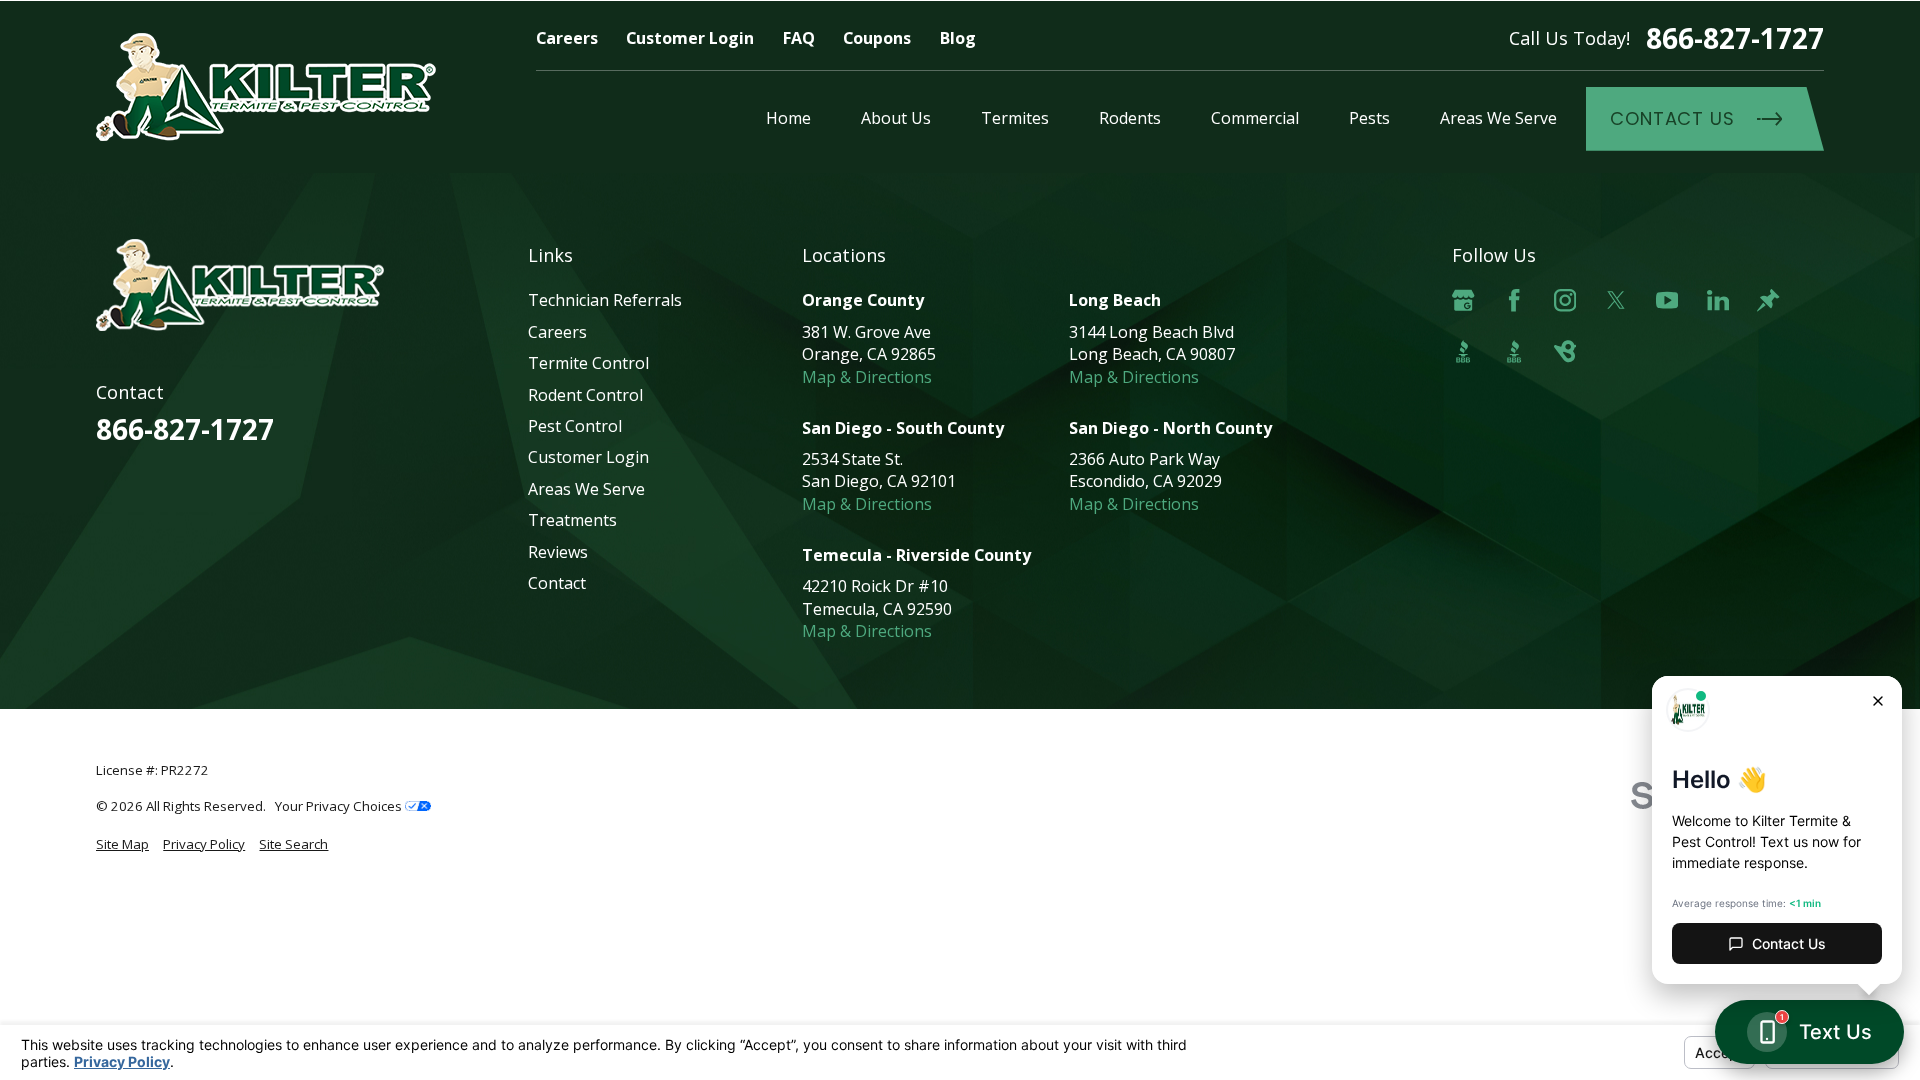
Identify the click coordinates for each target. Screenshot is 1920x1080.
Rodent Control (585, 395)
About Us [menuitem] (896, 118)
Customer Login (690, 38)
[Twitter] (1616, 300)
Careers (567, 38)
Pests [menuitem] (1369, 118)
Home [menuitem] (788, 118)
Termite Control (588, 363)
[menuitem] (122, 844)
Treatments (572, 520)
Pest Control (575, 426)
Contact (557, 583)
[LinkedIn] (1718, 300)
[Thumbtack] (1768, 300)
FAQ (799, 38)
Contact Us (1672, 118)
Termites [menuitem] (1015, 118)
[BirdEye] (1565, 351)
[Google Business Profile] (1463, 300)
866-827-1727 (1735, 38)
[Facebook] (1514, 300)
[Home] (266, 87)
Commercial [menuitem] (1255, 118)
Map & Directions (867, 377)
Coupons (877, 38)
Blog (958, 38)
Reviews (558, 552)
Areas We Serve (586, 489)
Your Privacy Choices (340, 806)
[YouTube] (1667, 300)
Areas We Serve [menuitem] (1498, 118)
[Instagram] (1565, 300)
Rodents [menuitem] (1130, 118)
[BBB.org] (1463, 351)
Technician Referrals (605, 300)
